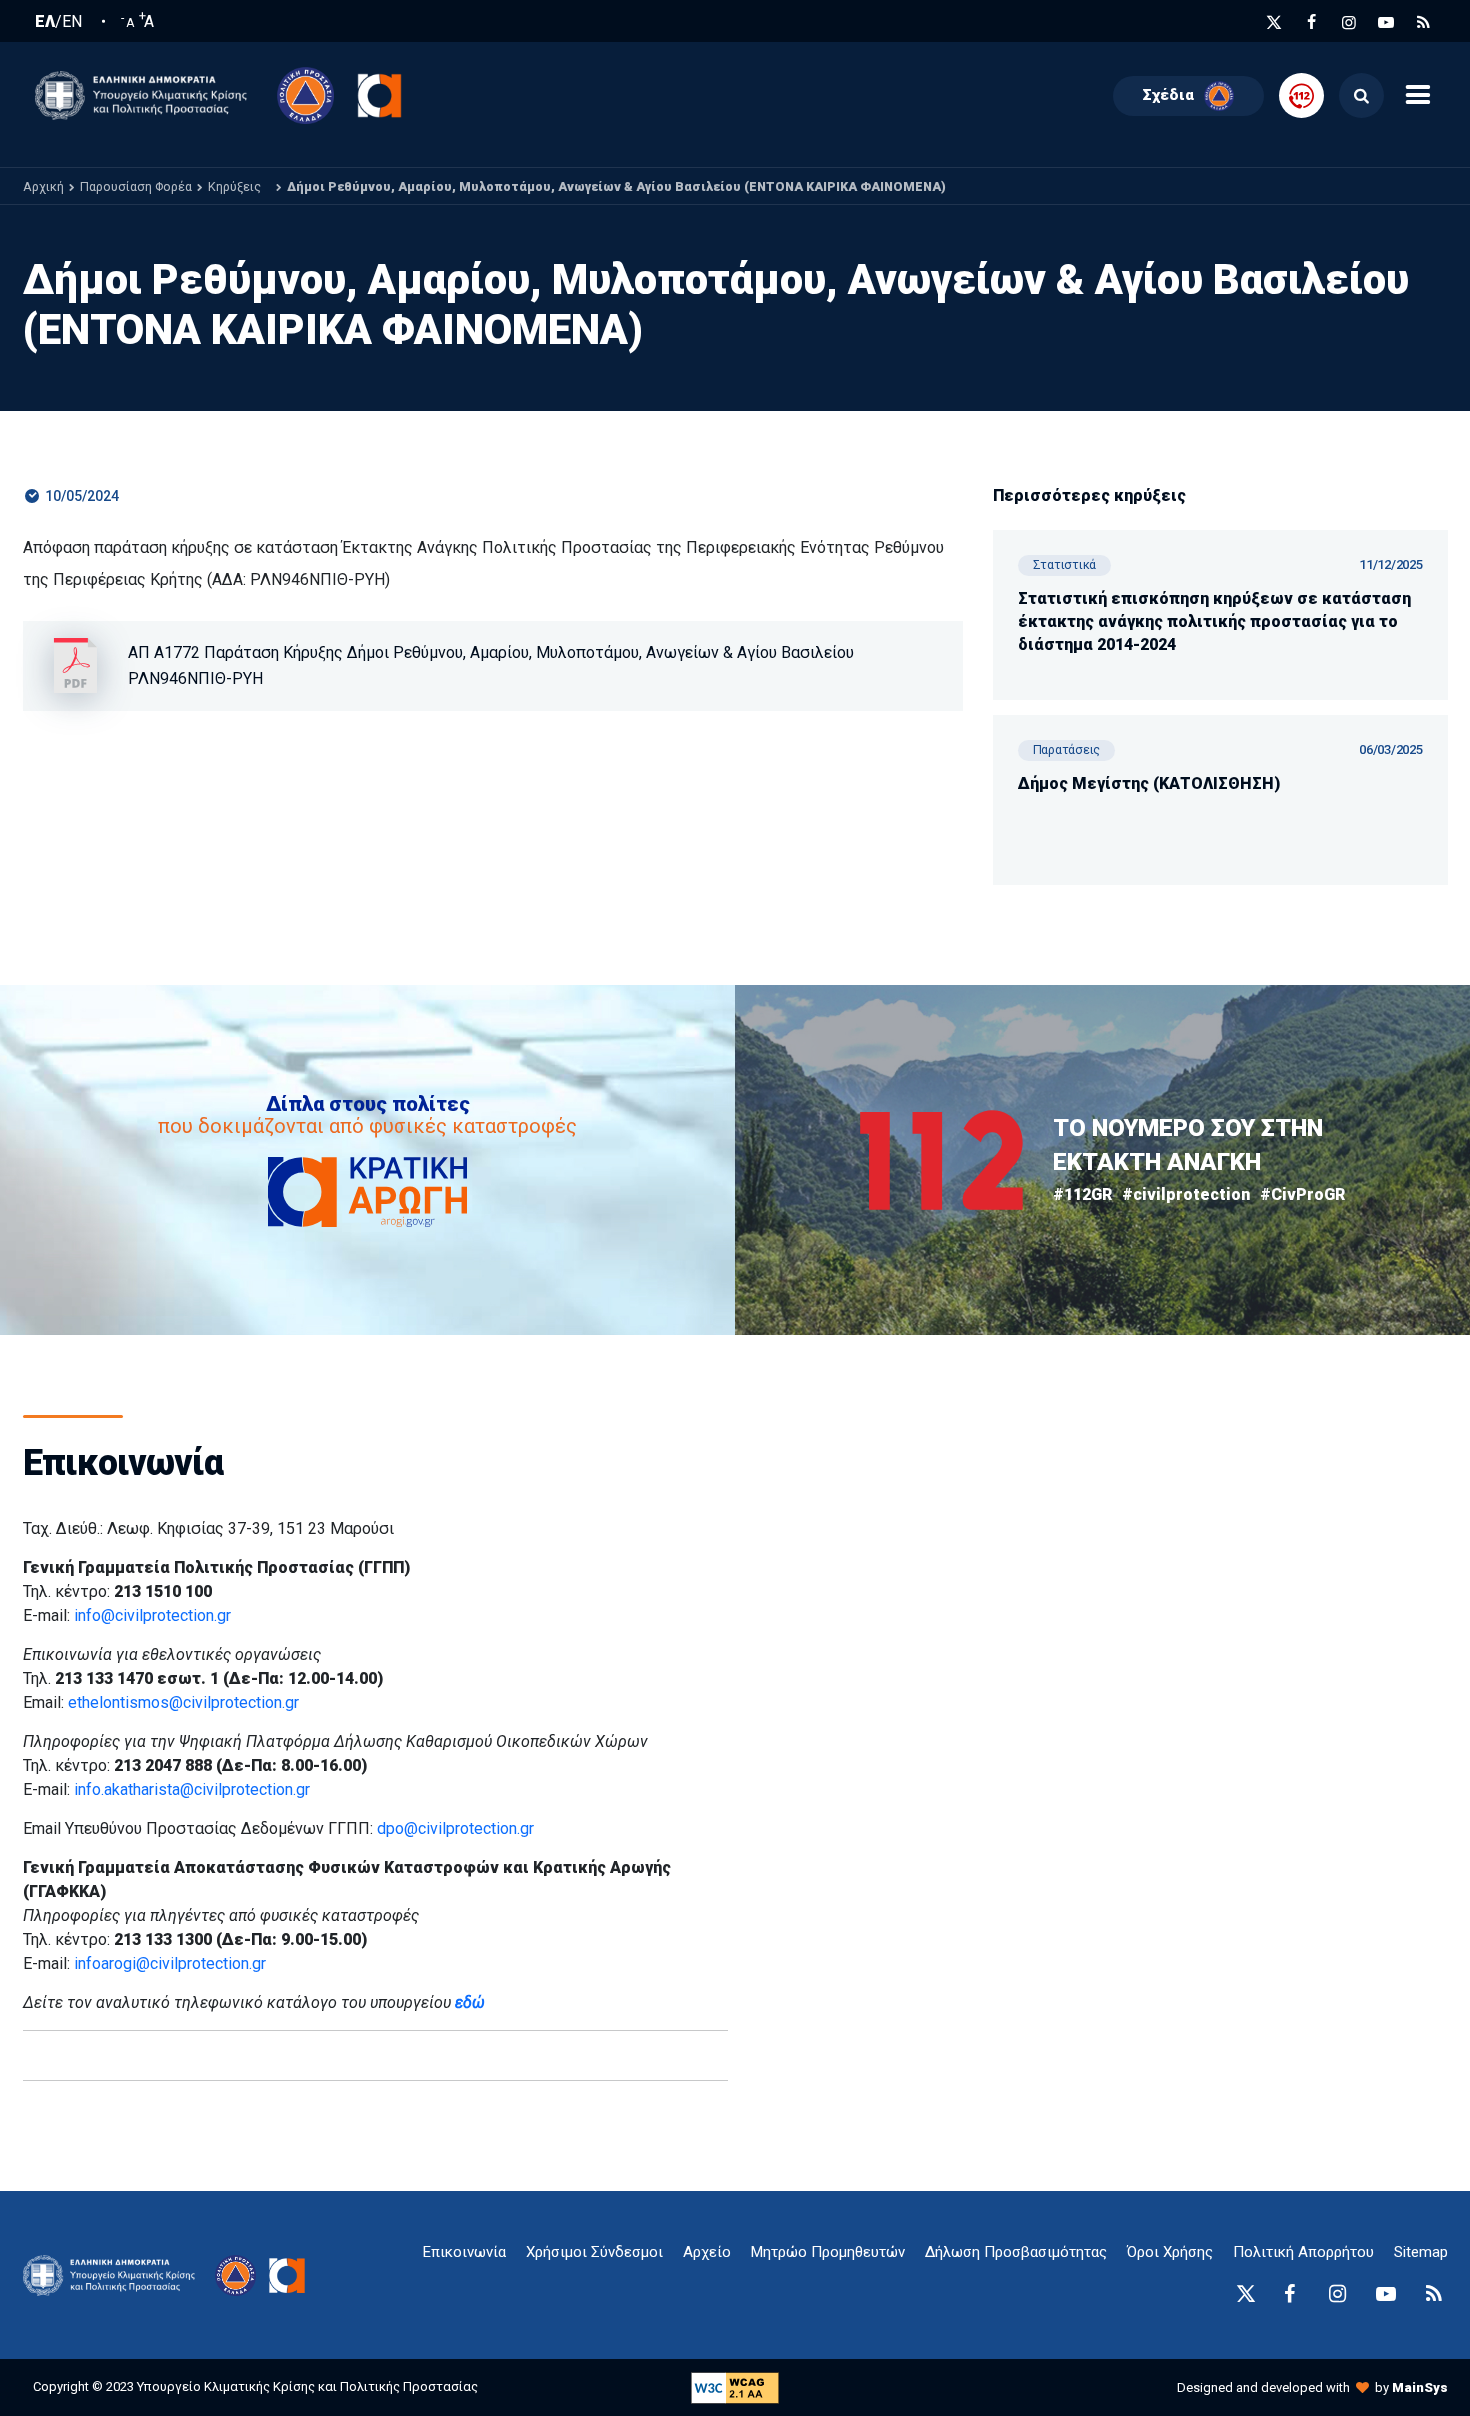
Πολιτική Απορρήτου (1303, 2252)
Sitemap (1421, 2252)
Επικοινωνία (464, 2252)
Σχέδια (1168, 95)
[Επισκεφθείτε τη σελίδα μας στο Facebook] (1312, 22)
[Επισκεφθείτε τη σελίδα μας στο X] (1274, 22)
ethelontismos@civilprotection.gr (183, 1702)
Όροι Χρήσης (1170, 2252)
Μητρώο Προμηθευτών (828, 2252)
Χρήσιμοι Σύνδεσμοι (594, 2252)
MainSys (1420, 2387)
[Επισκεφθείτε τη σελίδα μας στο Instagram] (1349, 22)
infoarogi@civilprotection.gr (170, 1963)
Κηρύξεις (234, 186)
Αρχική (43, 186)
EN (72, 22)
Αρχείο (707, 2252)
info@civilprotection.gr (152, 1615)
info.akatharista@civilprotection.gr (192, 1789)
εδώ (470, 2002)
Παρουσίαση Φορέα (136, 186)
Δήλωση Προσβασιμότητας (1016, 2252)
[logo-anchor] (114, 2275)
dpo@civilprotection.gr (455, 1828)
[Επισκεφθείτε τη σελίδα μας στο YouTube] (1386, 22)
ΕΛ (45, 22)
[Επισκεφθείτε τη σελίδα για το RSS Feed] (1424, 22)
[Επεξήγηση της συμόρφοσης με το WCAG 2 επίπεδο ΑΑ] (735, 2386)
